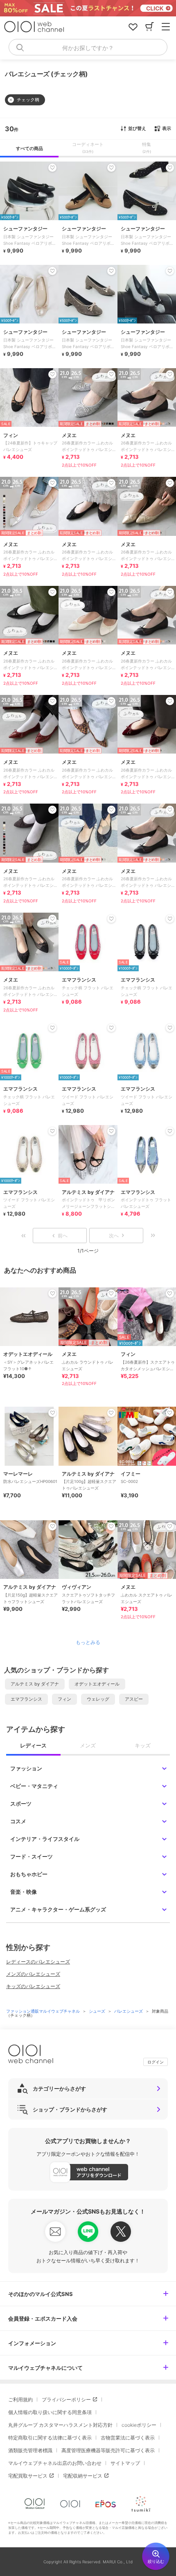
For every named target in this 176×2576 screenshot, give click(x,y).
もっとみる (88, 1642)
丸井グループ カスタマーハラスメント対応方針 (60, 2425)
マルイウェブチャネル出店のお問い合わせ (55, 2463)
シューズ (98, 2011)
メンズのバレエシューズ (33, 1974)
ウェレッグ (98, 1699)
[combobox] (88, 47)
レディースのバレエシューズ (38, 1962)
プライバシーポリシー (66, 2399)
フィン (64, 1699)
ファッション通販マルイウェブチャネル (44, 2011)
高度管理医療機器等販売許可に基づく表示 (108, 2450)
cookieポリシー (139, 2425)
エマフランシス (26, 1699)
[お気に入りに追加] (52, 1294)
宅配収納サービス (83, 2476)
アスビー (134, 1699)
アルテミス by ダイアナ (35, 1684)
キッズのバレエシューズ (33, 1986)
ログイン (156, 2062)
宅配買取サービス (28, 2476)
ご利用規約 (20, 2399)
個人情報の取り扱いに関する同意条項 (50, 2412)
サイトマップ (125, 2463)
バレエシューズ (129, 2011)
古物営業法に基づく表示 (128, 2438)
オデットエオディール (97, 1684)
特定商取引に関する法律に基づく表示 (50, 2438)
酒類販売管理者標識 (30, 2450)
